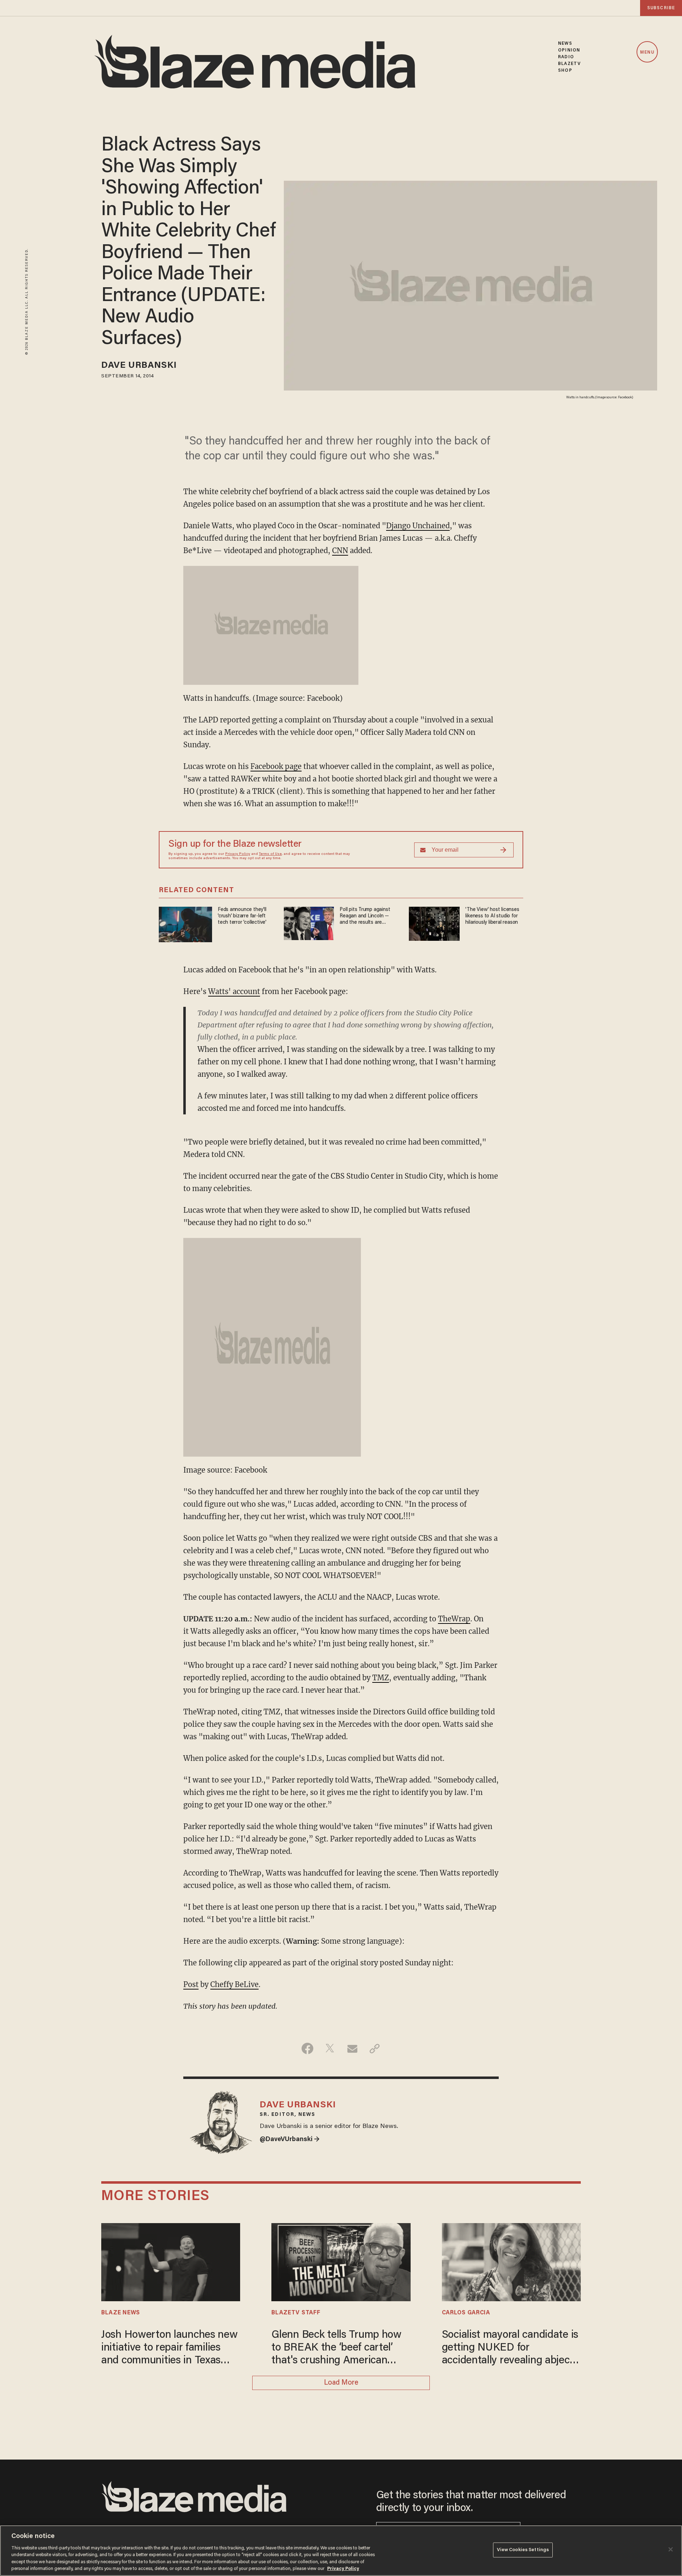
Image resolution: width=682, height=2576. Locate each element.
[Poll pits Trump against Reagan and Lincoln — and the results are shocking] (309, 923)
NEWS (565, 43)
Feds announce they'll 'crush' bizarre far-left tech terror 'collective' (242, 916)
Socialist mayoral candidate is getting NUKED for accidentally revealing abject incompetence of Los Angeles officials (510, 2349)
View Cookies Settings (523, 2550)
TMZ (381, 1678)
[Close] (671, 2549)
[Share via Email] (352, 2048)
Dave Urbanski (139, 366)
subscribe (661, 8)
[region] (341, 2551)
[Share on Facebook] (307, 2048)
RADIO (566, 57)
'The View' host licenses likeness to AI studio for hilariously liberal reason (492, 916)
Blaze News (121, 2313)
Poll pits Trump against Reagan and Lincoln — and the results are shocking (365, 916)
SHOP (565, 70)
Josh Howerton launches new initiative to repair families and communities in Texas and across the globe (169, 2349)
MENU (647, 52)
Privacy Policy (238, 854)
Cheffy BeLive (234, 1984)
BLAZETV (569, 64)
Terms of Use (270, 854)
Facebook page (276, 766)
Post (191, 1984)
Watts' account (234, 991)
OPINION (569, 50)
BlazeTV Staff (296, 2313)
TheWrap (454, 1619)
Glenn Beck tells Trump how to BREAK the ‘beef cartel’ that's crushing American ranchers (336, 2349)
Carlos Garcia (466, 2313)
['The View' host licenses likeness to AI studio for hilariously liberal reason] (434, 923)
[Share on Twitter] (330, 2048)
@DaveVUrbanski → (290, 2140)
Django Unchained (418, 526)
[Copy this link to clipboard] (375, 2048)
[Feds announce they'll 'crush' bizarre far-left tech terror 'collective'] (185, 924)
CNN (340, 550)
